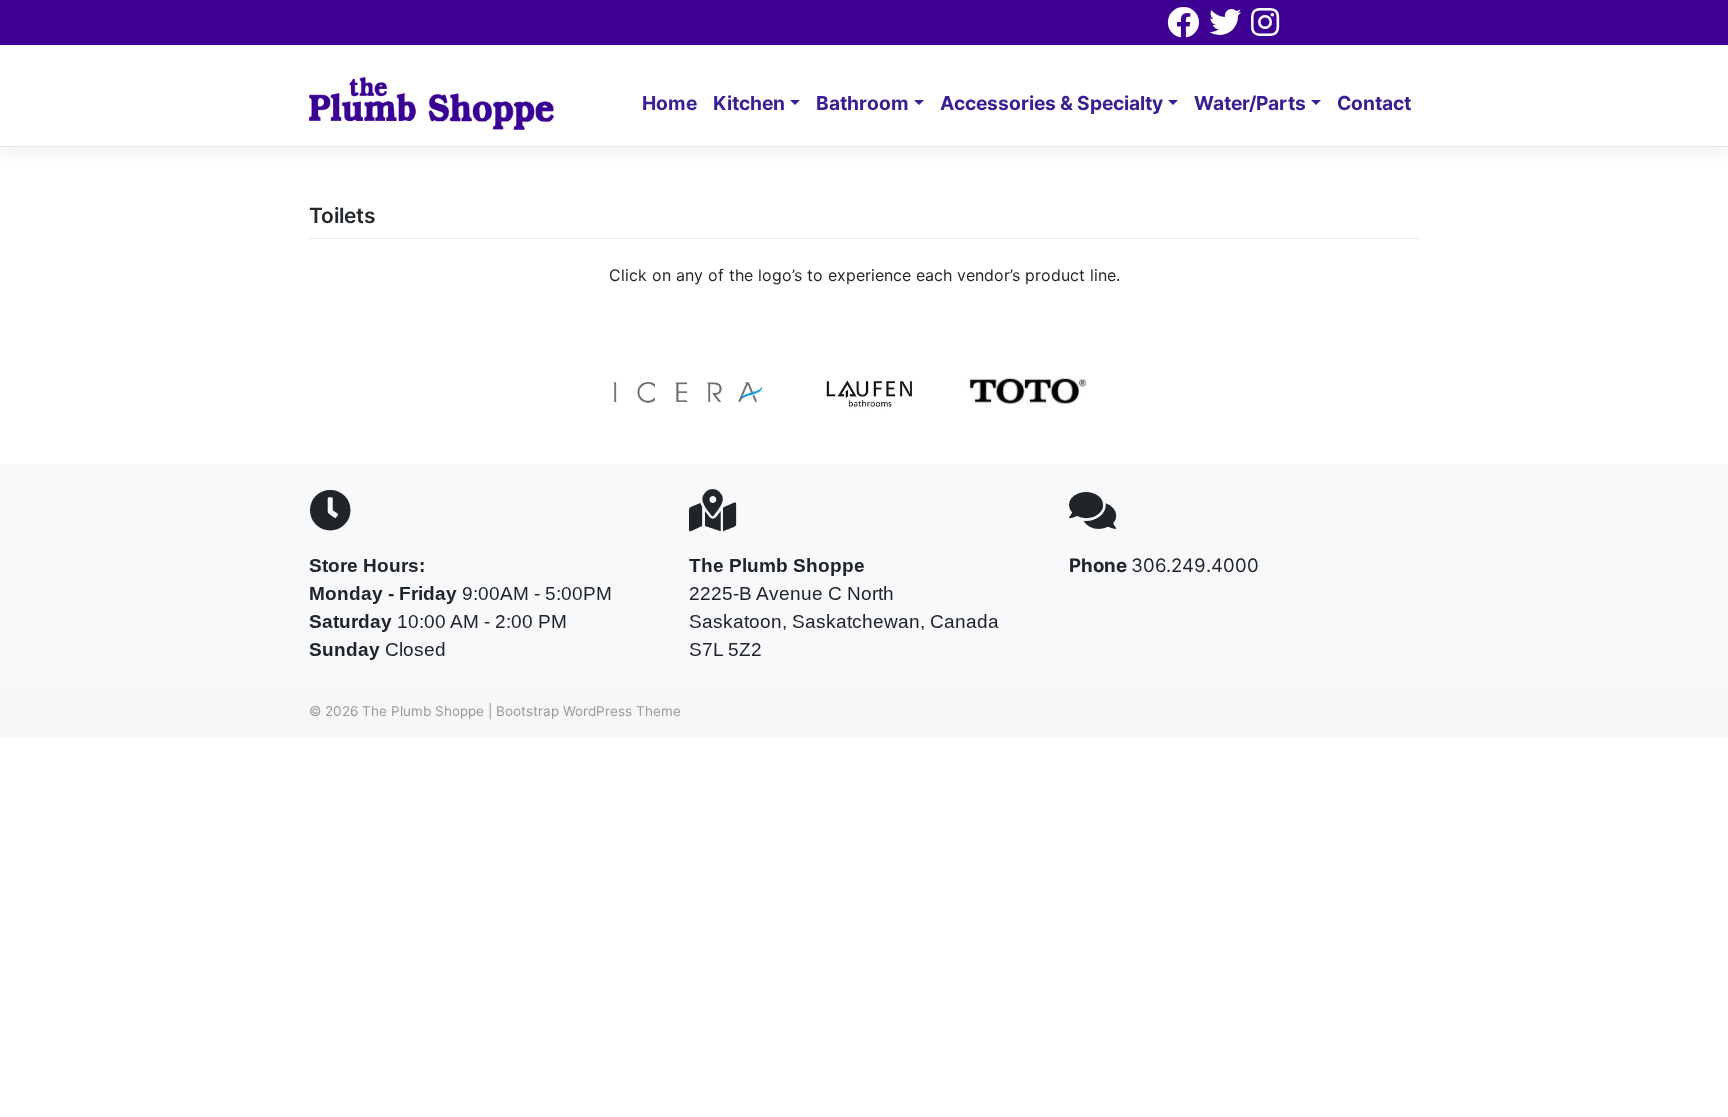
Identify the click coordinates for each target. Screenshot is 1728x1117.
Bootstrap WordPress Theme (588, 711)
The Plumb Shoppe (423, 711)
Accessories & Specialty (1051, 103)
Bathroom (862, 103)
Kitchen (749, 103)
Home (669, 103)
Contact (1374, 103)
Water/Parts (1250, 103)
